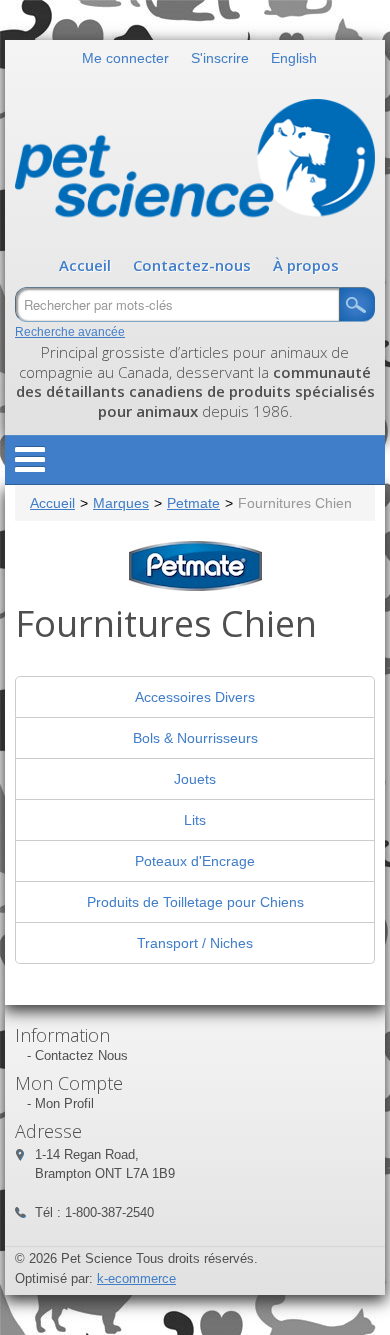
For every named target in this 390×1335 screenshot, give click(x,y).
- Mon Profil (60, 1103)
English (294, 58)
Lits (195, 820)
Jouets (195, 779)
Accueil (85, 265)
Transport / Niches (195, 943)
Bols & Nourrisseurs (195, 738)
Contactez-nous (192, 265)
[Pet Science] (195, 163)
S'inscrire (220, 58)
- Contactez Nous (77, 1055)
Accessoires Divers (195, 697)
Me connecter (125, 58)
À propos (306, 265)
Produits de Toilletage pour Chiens (195, 902)
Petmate (193, 503)
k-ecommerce (136, 1278)
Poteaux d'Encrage (195, 861)
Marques (121, 503)
